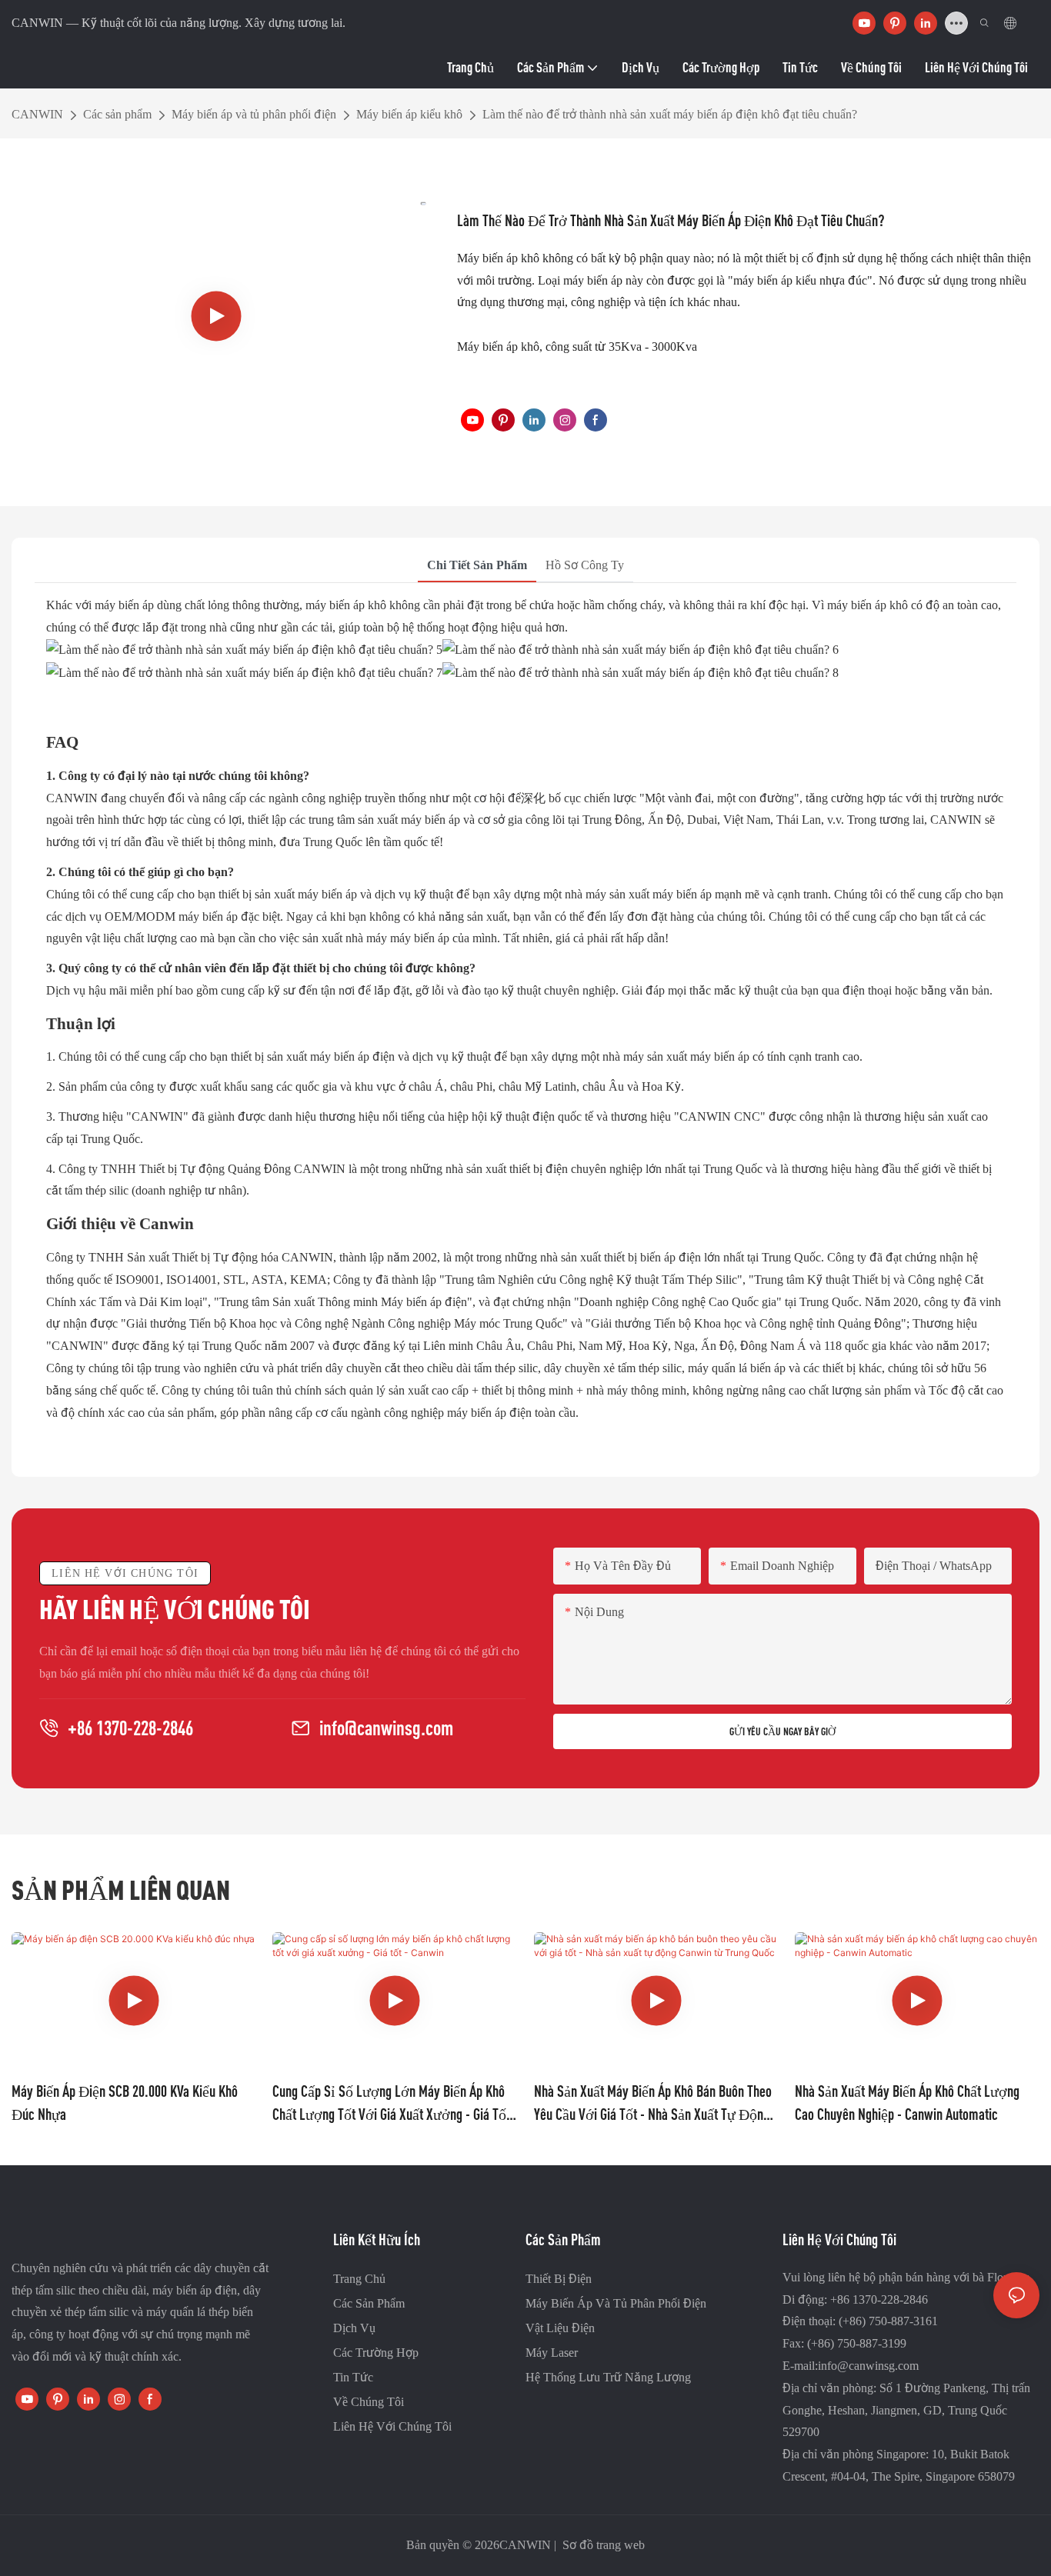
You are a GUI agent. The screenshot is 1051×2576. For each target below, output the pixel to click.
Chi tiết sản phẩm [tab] (477, 565)
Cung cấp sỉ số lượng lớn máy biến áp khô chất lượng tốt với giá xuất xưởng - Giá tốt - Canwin (391, 2104)
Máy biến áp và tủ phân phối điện (254, 114)
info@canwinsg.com (386, 1728)
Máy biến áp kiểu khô (409, 114)
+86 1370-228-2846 (130, 1728)
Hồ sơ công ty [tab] (585, 565)
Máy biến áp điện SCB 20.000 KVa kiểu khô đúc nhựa (125, 2103)
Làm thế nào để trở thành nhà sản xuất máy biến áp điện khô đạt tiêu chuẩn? (670, 114)
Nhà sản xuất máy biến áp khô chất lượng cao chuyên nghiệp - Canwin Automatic (907, 2103)
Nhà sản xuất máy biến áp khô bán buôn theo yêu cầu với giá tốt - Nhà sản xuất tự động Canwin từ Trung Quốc (653, 2104)
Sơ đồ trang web (602, 2545)
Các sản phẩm (117, 114)
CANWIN (37, 114)
